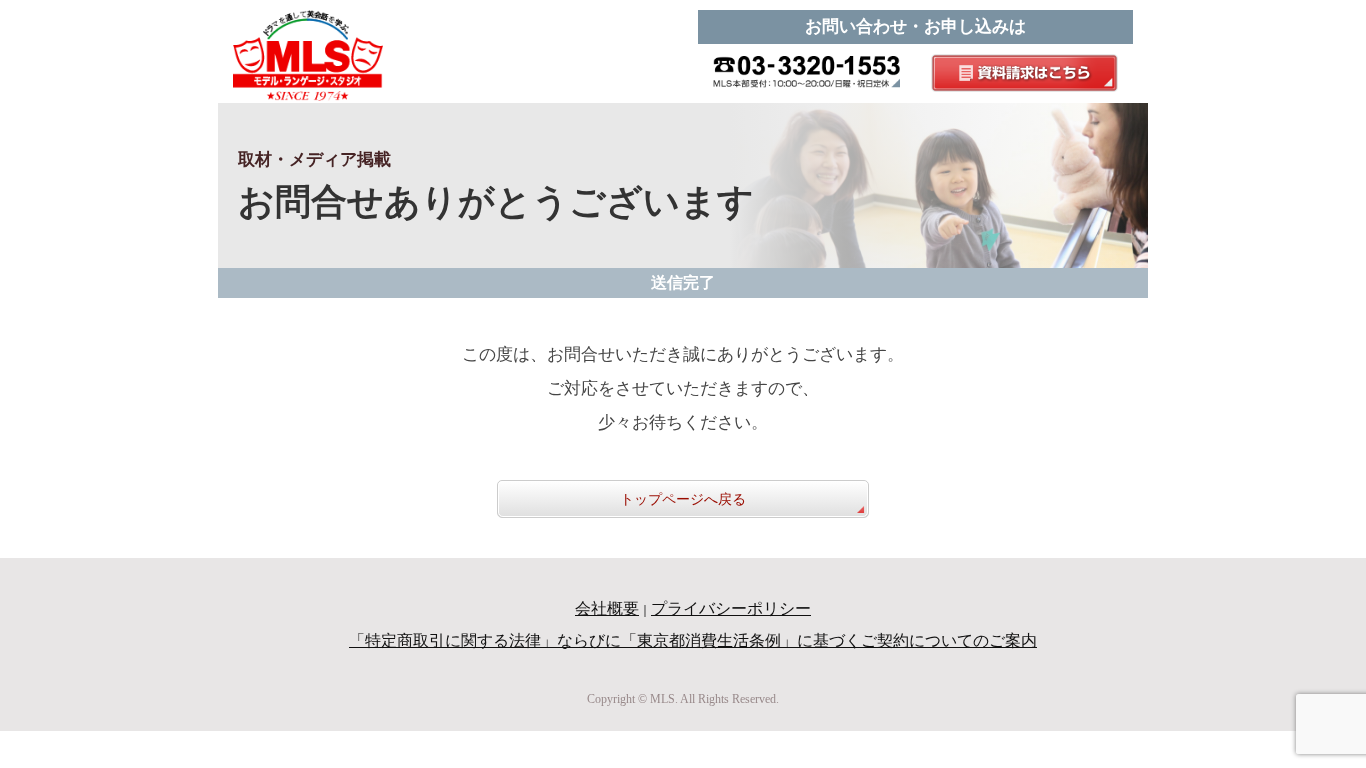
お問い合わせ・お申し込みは (915, 26)
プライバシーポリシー (731, 608)
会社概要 (607, 608)
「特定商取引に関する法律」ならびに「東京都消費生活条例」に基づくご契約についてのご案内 (693, 640)
